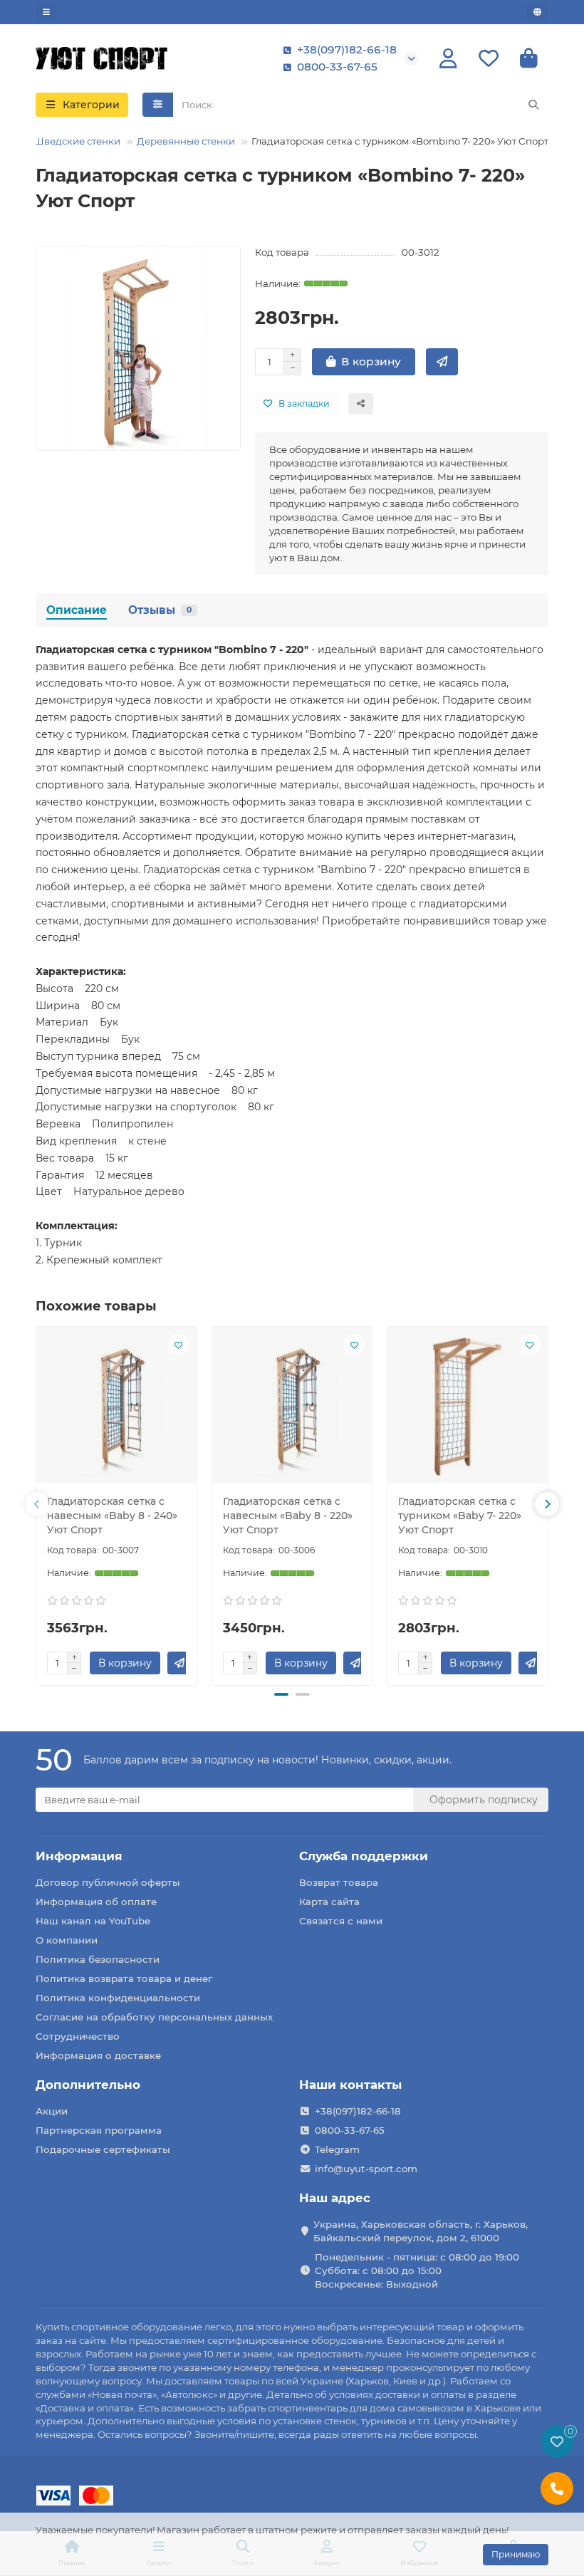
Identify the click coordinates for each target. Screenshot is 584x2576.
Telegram (337, 2149)
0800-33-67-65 (337, 67)
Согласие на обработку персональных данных (154, 2017)
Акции (52, 2111)
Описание (77, 610)
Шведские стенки (77, 141)
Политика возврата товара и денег (124, 1978)
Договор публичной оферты (108, 1882)
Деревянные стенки (186, 141)
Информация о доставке (98, 2055)
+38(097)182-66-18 (347, 49)
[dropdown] (46, 12)
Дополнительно (88, 2085)
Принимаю (516, 2554)
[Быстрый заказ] (442, 362)
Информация (79, 1856)
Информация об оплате (96, 1902)
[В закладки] (179, 1345)
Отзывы (160, 610)
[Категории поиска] (158, 105)
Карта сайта (329, 1902)
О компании (67, 1940)
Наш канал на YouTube (93, 1921)
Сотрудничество (78, 2036)
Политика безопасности (98, 1959)
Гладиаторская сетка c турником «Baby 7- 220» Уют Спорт (460, 1516)
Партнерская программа (99, 2130)
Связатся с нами (341, 1921)
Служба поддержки (364, 1856)
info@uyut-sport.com (366, 2169)
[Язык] (537, 12)
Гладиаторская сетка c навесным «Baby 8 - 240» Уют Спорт (112, 1516)
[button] (37, 1504)
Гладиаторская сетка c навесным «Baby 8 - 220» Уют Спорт (288, 1516)
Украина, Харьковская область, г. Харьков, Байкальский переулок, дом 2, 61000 (421, 2231)
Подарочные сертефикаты (103, 2149)
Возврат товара (339, 1882)
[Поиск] (533, 105)
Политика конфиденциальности (118, 1998)
